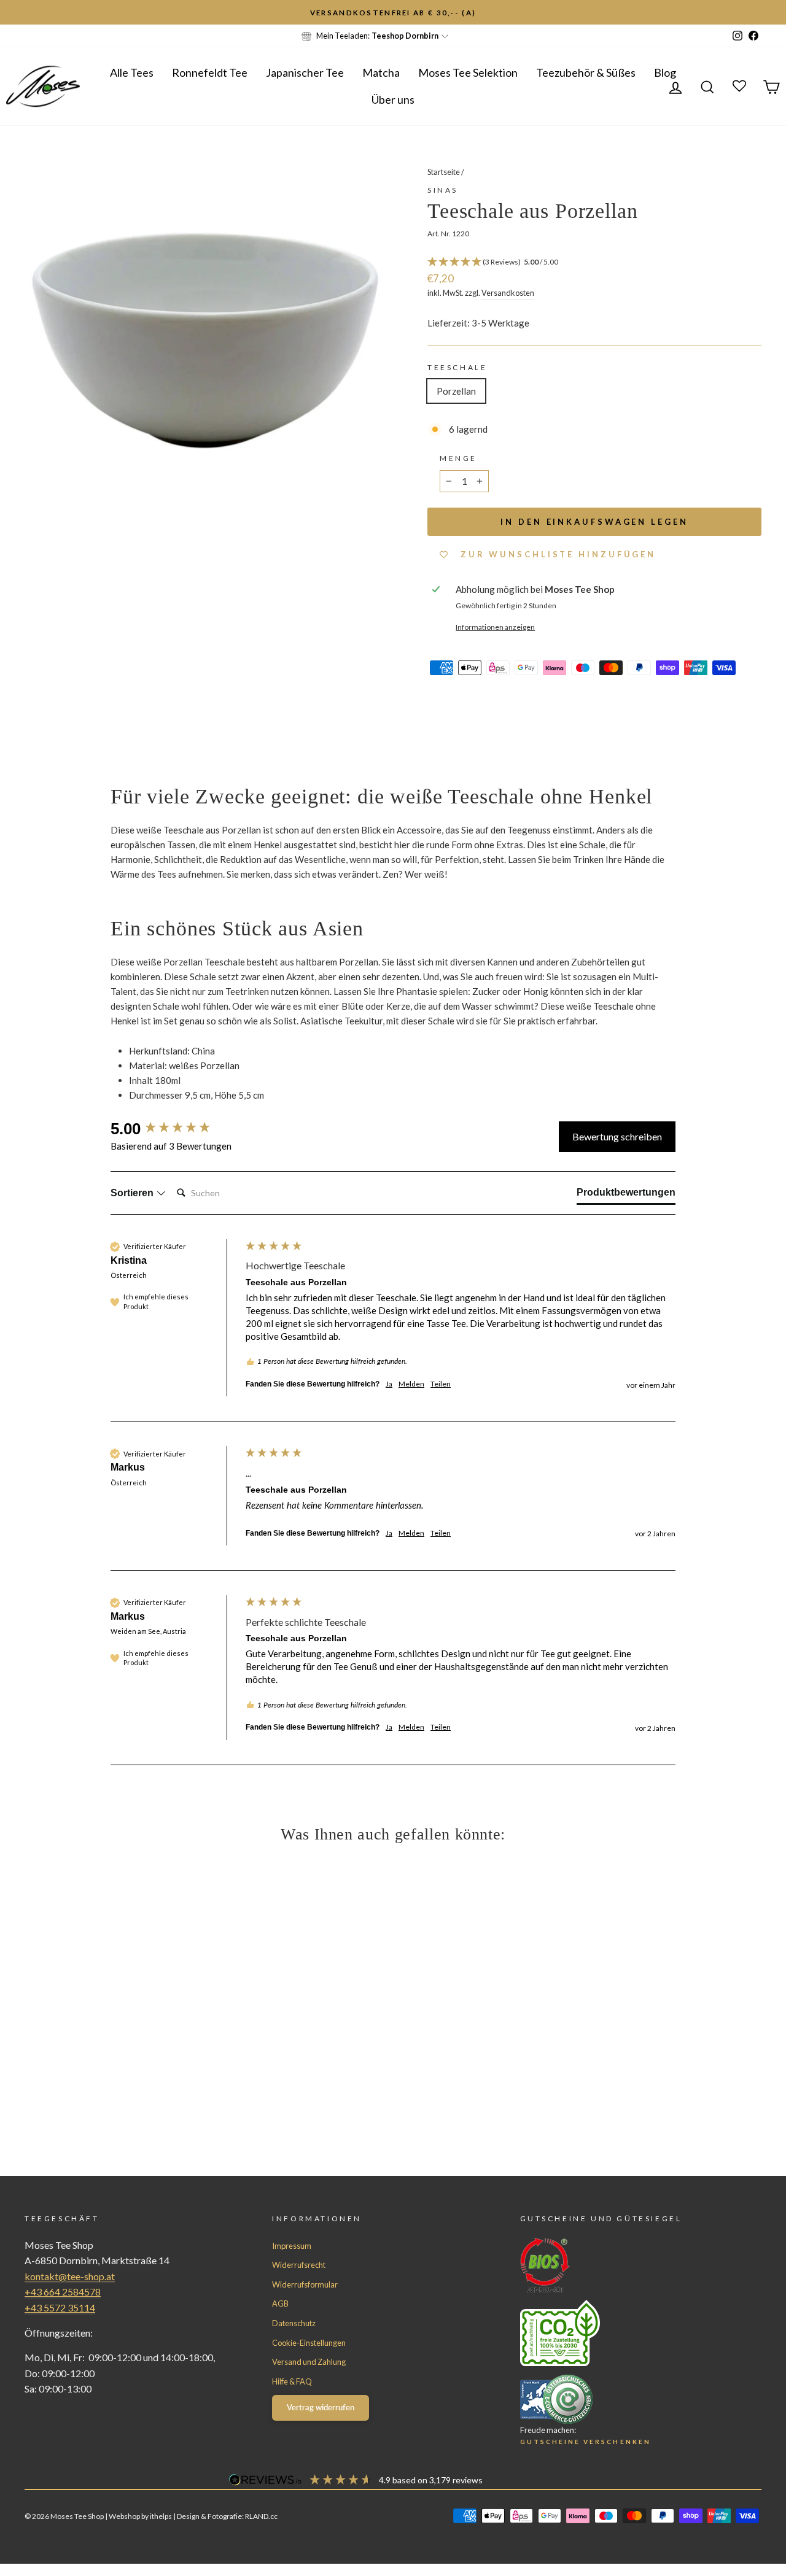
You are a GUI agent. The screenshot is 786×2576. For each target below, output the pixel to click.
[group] (175, 1129)
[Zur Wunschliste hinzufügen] (15, 15)
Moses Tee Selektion (468, 72)
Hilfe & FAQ (292, 2381)
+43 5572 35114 (60, 2307)
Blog (665, 72)
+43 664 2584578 (63, 2292)
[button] (594, 262)
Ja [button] (389, 1384)
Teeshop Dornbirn (405, 36)
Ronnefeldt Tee (210, 72)
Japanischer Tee (305, 72)
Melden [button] (411, 1384)
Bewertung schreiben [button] (617, 1136)
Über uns (393, 99)
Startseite (444, 172)
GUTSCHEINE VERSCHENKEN (586, 2442)
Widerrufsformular (305, 2284)
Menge (458, 458)
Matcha (381, 72)
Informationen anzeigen (495, 627)
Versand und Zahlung (309, 2362)
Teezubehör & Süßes (586, 72)
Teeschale (457, 367)
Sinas (443, 190)
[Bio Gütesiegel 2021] (619, 2265)
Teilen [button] (441, 1384)
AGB (280, 2303)
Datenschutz (294, 2323)
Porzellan (456, 391)
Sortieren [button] (133, 1193)
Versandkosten (508, 293)
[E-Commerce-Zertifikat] (619, 2399)
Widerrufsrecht (299, 2265)
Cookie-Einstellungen (309, 2343)
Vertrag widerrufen (321, 2407)
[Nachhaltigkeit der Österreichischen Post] (619, 2333)
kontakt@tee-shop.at (70, 2276)
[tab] (626, 1195)
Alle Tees (132, 72)
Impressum (292, 2246)
